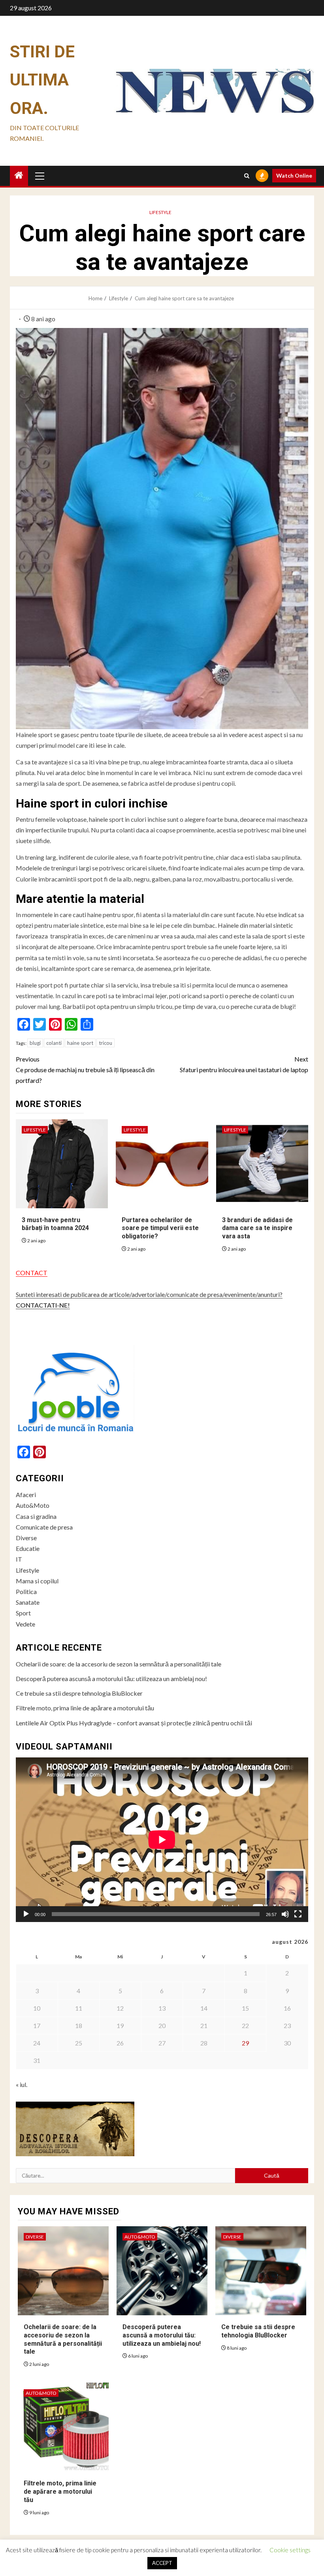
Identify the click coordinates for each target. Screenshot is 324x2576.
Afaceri (26, 1495)
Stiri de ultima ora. (42, 80)
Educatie (28, 1548)
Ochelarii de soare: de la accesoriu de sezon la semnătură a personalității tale (119, 1664)
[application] (162, 1840)
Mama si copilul (37, 1581)
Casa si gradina (36, 1516)
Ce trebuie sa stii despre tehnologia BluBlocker (79, 1693)
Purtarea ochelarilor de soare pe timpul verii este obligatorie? (160, 1228)
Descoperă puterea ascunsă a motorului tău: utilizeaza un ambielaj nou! (111, 1678)
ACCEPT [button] (162, 2563)
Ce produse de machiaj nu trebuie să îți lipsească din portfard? (85, 1070)
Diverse (26, 1538)
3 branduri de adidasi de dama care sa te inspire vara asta (257, 1228)
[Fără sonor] (285, 1914)
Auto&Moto (33, 1505)
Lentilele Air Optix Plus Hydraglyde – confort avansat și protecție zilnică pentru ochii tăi (134, 1723)
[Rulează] (26, 1914)
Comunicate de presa (44, 1527)
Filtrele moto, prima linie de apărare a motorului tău (85, 1708)
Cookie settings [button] (290, 2550)
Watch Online (294, 175)
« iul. (22, 2084)
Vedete (25, 1624)
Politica (26, 1591)
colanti (54, 1043)
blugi (35, 1043)
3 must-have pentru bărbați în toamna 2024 (55, 1224)
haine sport (80, 1043)
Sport (23, 1613)
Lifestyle (160, 212)
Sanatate (28, 1602)
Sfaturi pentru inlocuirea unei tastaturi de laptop (244, 1064)
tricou (105, 1043)
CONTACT (32, 1273)
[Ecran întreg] (298, 1914)
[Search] (247, 176)
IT (19, 1559)
